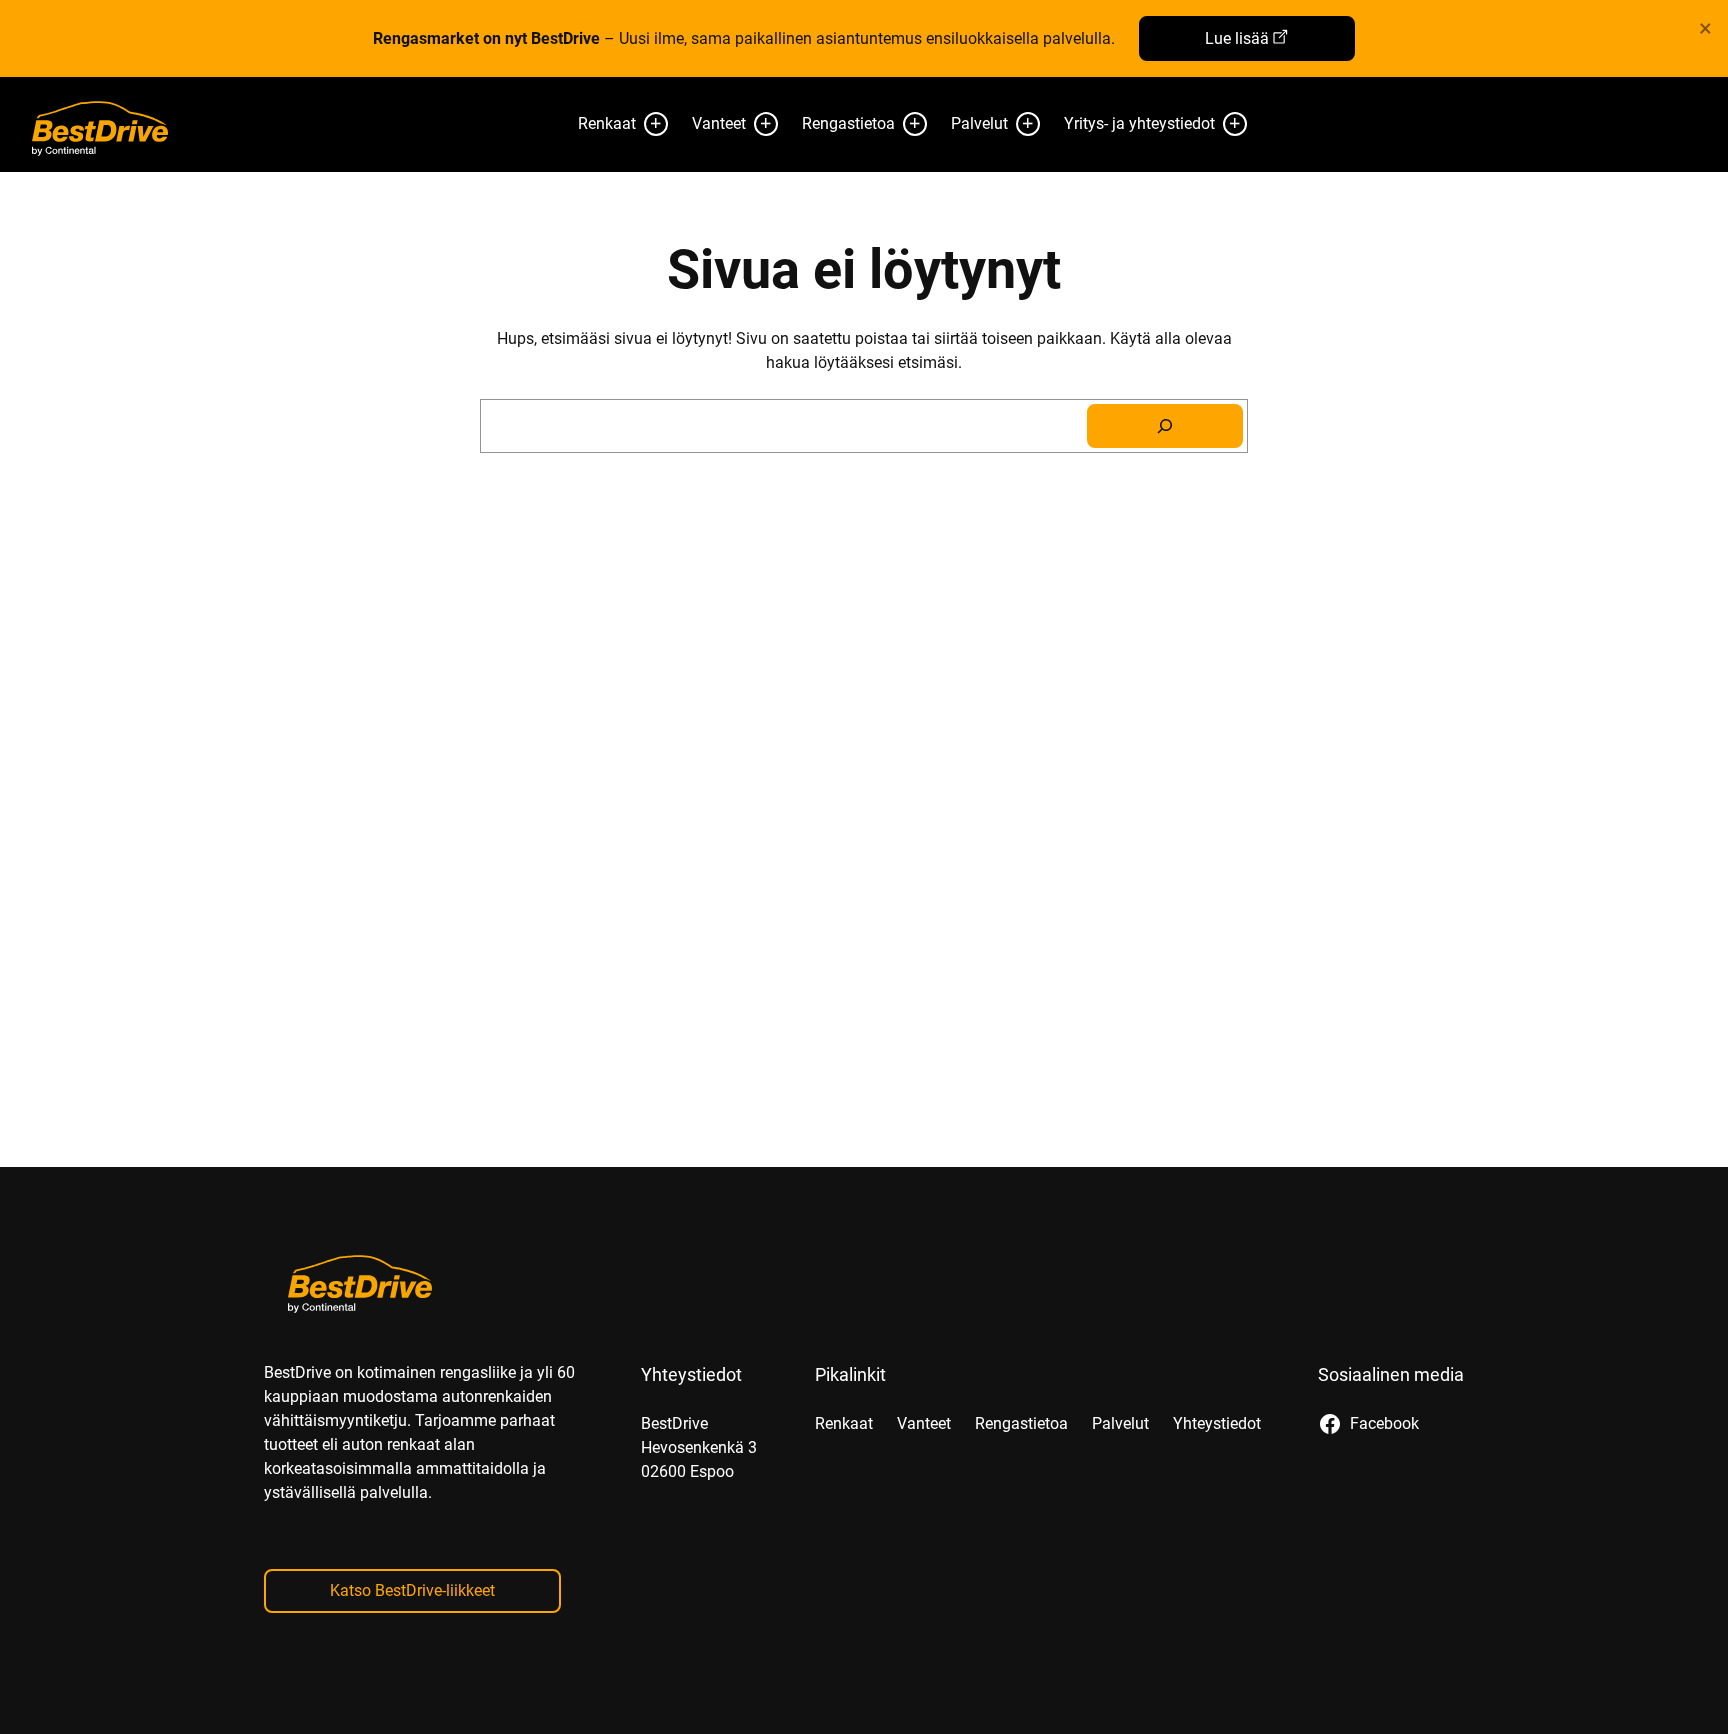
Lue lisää (1237, 38)
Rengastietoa (848, 123)
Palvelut (979, 123)
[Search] (1165, 426)
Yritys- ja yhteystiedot (1139, 123)
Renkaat (607, 123)
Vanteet (719, 123)
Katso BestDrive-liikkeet (412, 1590)
